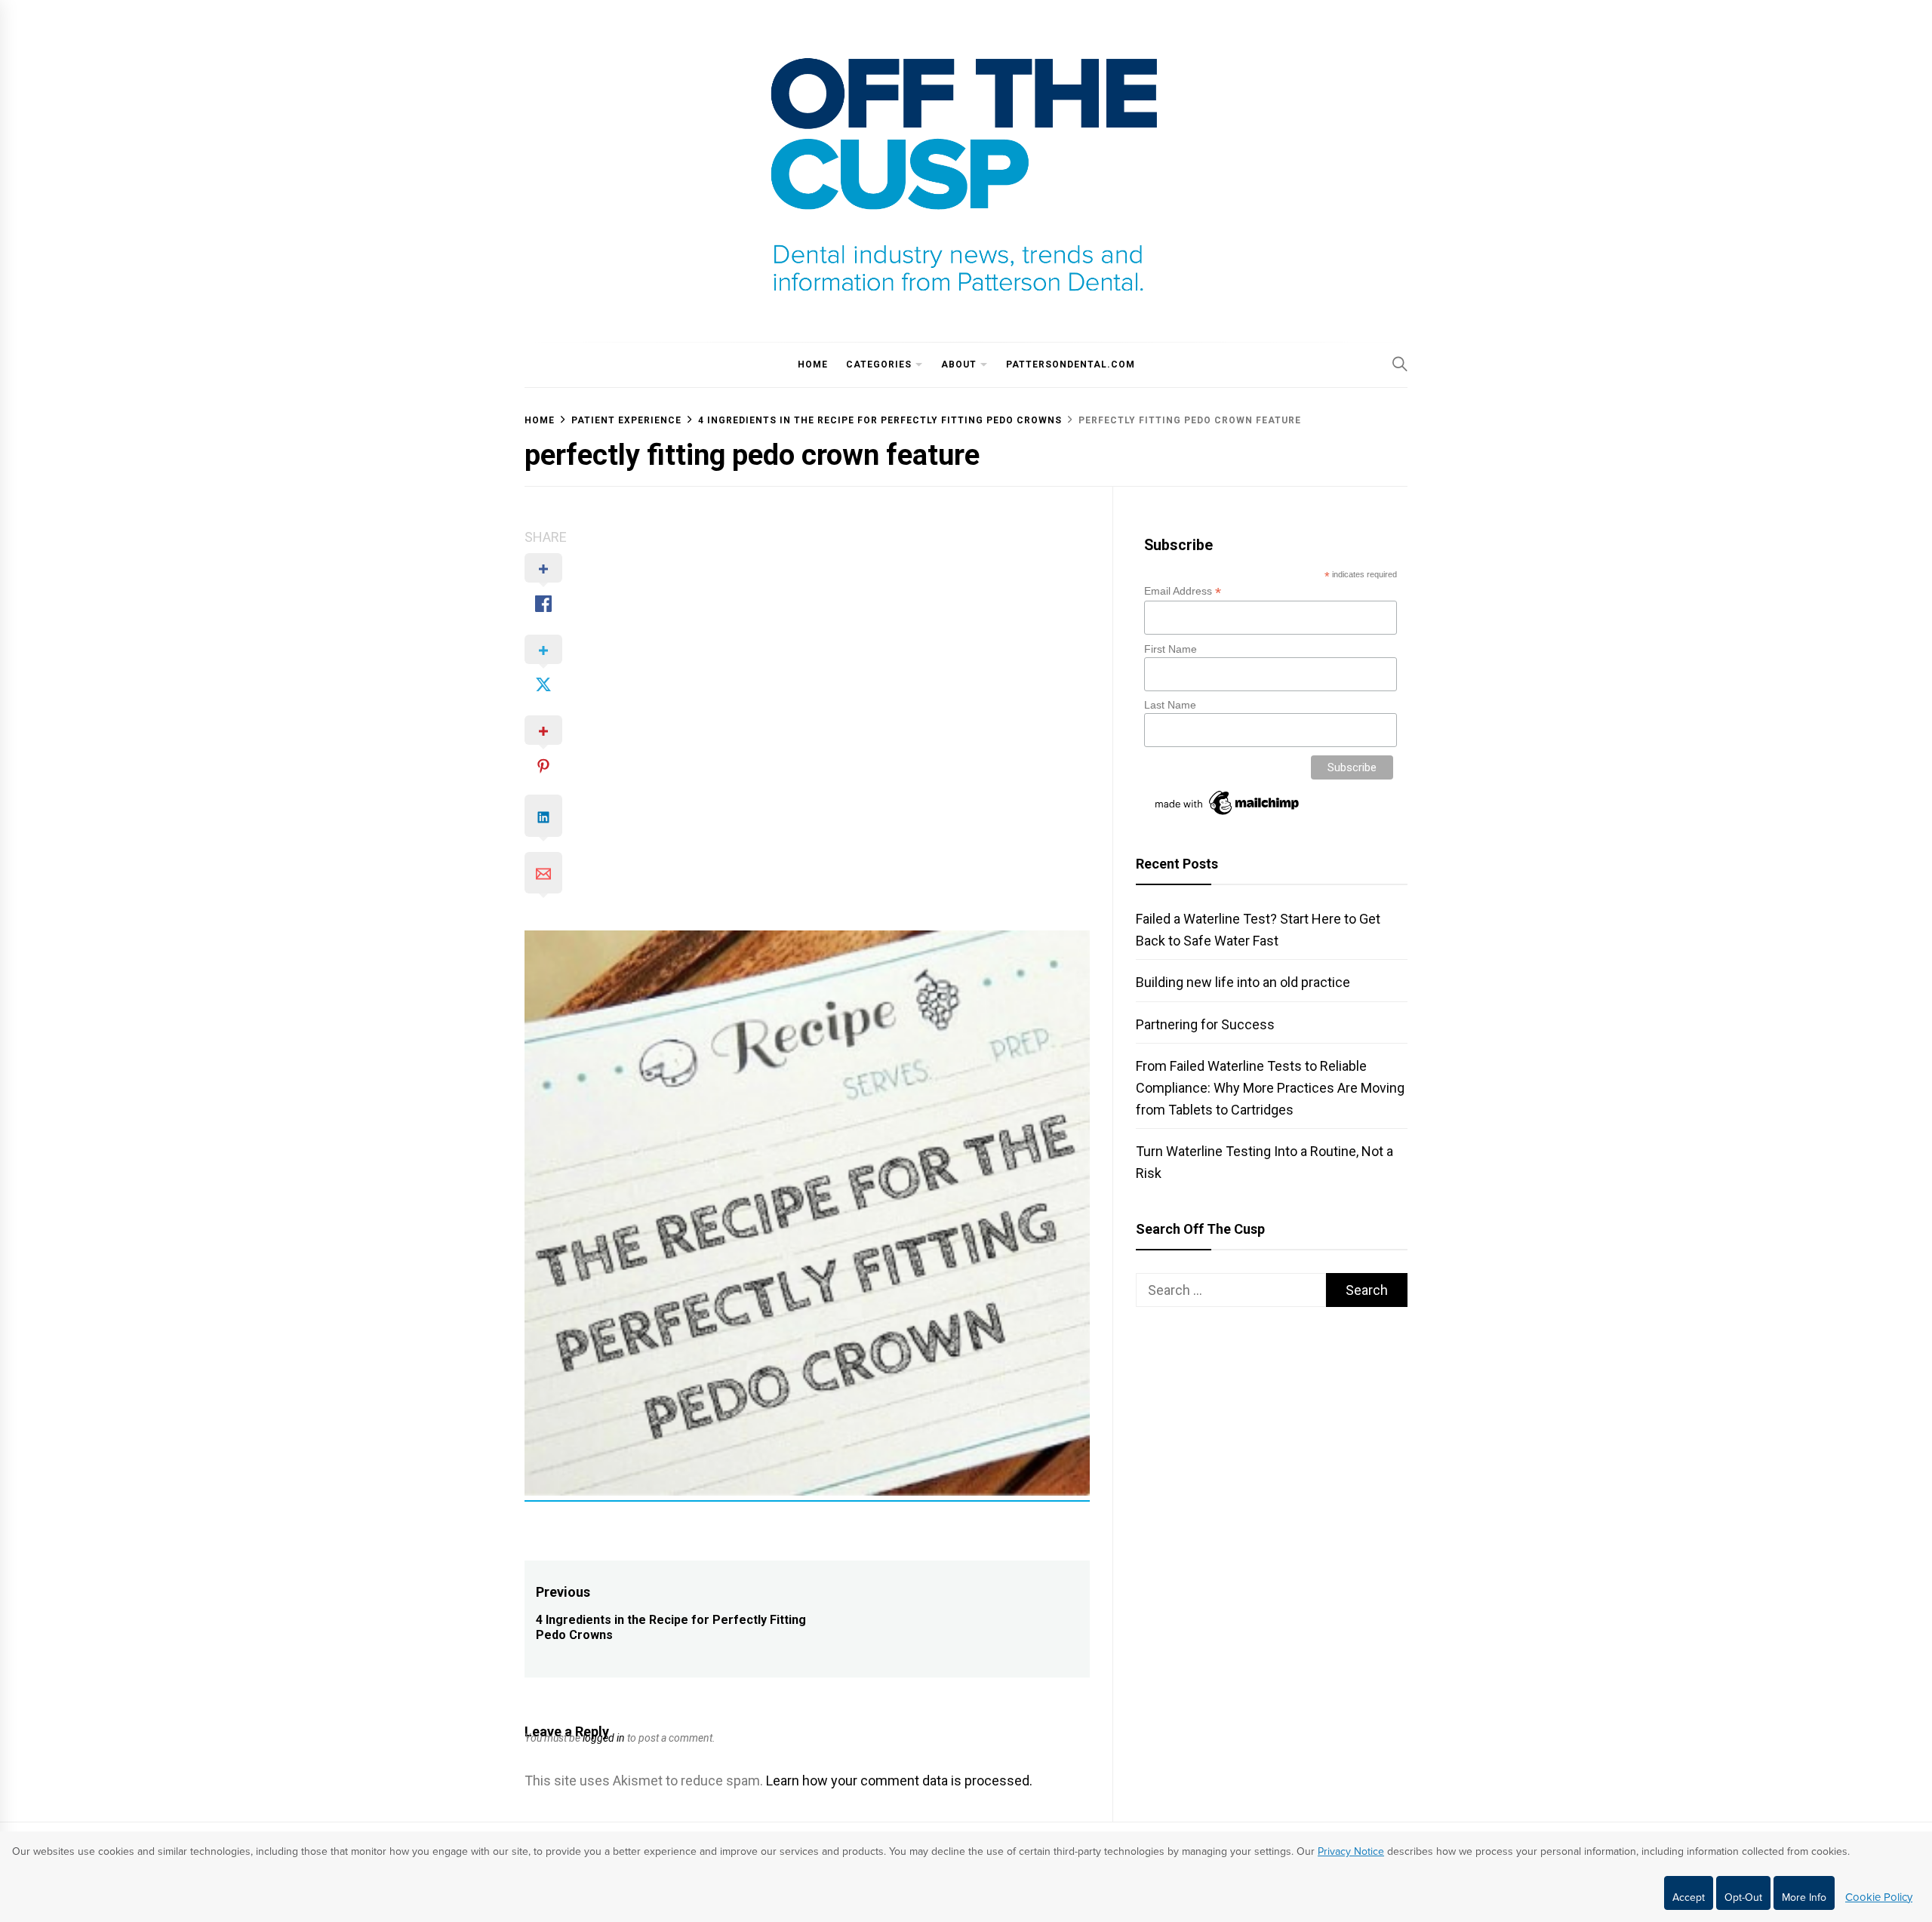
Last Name (1170, 705)
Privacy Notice (1351, 1851)
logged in (604, 1738)
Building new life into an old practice (1243, 982)
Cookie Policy (1879, 1897)
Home (813, 364)
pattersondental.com (1071, 364)
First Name (1171, 649)
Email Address (1183, 591)
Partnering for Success (1205, 1024)
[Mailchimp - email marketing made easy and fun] (1228, 815)
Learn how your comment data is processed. (899, 1781)
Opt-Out (1743, 1897)
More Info (1804, 1897)
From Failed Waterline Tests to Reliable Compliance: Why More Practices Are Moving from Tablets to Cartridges (1270, 1088)
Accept (1689, 1897)
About (959, 364)
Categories (879, 364)
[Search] (1400, 364)
